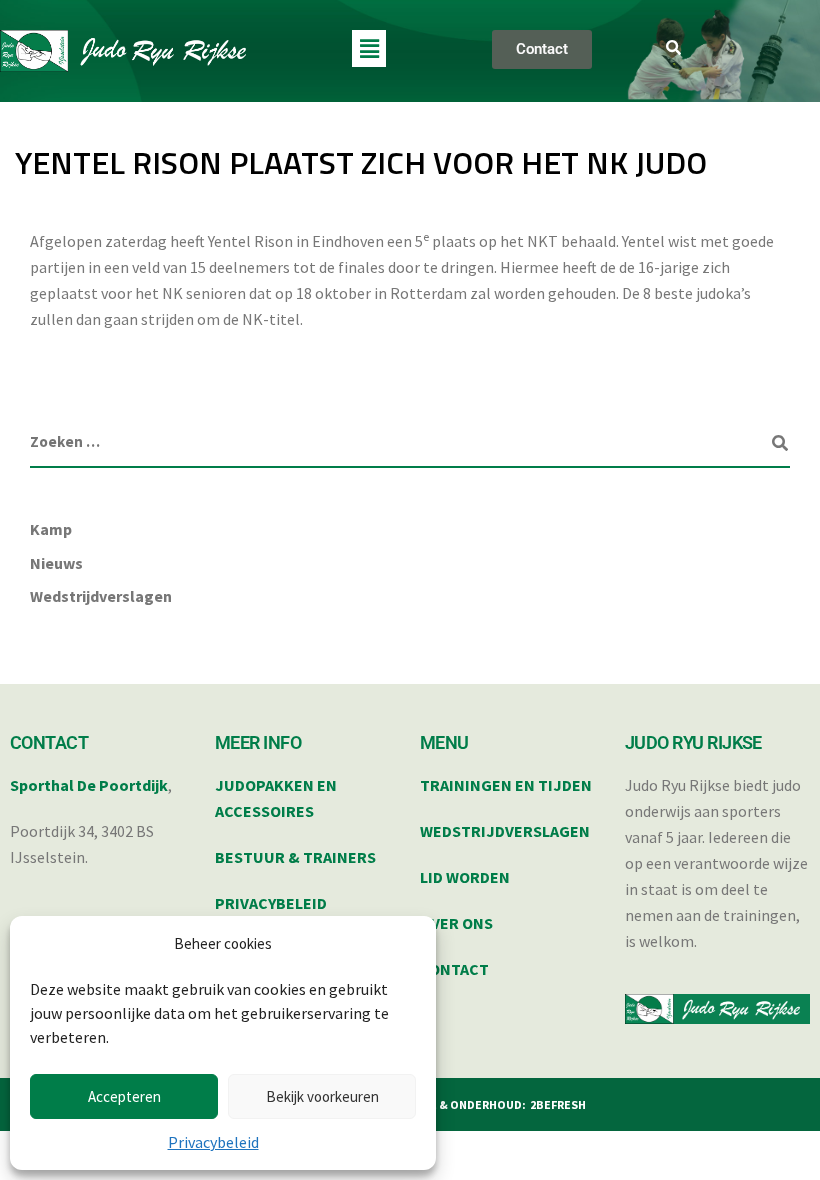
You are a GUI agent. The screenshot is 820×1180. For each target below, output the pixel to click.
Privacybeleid (213, 1142)
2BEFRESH (558, 1104)
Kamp (51, 529)
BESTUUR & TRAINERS (295, 857)
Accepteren (124, 1096)
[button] (369, 48)
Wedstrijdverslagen (101, 596)
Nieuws (56, 563)
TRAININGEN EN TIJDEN (506, 785)
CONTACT (454, 969)
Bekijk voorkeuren (322, 1096)
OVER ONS (456, 923)
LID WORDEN (465, 877)
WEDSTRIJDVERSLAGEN (505, 831)
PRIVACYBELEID (271, 903)
